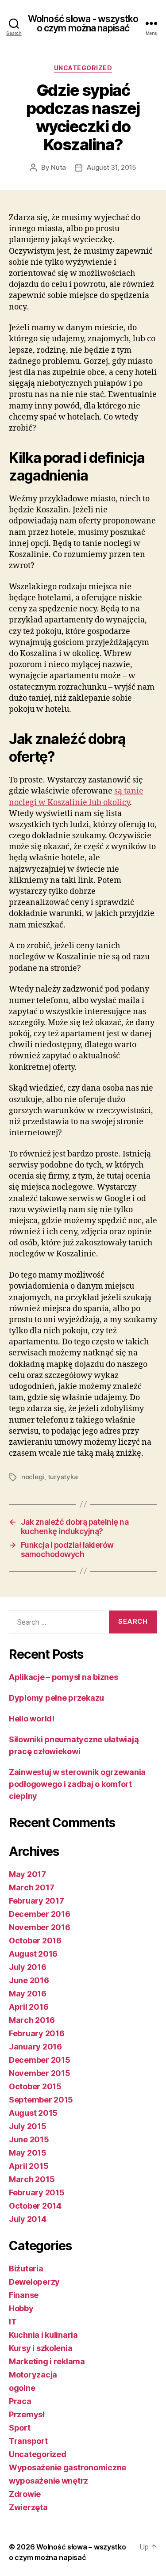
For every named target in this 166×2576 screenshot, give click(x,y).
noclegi (33, 1477)
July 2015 (28, 2126)
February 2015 (37, 2192)
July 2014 (28, 2219)
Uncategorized (83, 68)
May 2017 (27, 1874)
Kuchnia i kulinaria (43, 2335)
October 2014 (35, 2206)
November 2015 (40, 2073)
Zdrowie (25, 2494)
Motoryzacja (33, 2375)
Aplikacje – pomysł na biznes (63, 1677)
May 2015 (28, 2153)
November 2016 (40, 1927)
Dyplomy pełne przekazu (56, 1698)
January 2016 (35, 2047)
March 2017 (31, 1887)
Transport (28, 2441)
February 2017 (37, 1901)
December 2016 (40, 1914)
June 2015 (29, 2139)
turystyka (63, 1477)
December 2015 (40, 2060)
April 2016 (29, 2007)
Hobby (21, 2308)
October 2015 (35, 2086)
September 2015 (41, 2100)
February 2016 (37, 2033)
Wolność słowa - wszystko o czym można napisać (83, 23)
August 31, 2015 (112, 167)
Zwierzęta (28, 2507)
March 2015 (32, 2179)
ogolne (22, 2388)
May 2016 (28, 1994)
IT (13, 2322)
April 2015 (29, 2166)
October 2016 (35, 1941)
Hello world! (32, 1719)
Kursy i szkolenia (41, 2348)
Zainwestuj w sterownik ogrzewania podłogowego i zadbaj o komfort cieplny (77, 1784)
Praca (20, 2401)
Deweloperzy (34, 2282)
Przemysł (27, 2414)
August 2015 (33, 2113)
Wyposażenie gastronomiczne (68, 2467)
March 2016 (32, 2020)
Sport (20, 2428)
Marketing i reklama (47, 2361)
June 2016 (29, 1980)
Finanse (24, 2295)
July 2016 (28, 1967)
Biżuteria (26, 2269)
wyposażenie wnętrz (48, 2481)
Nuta (58, 167)
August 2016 (33, 1954)
